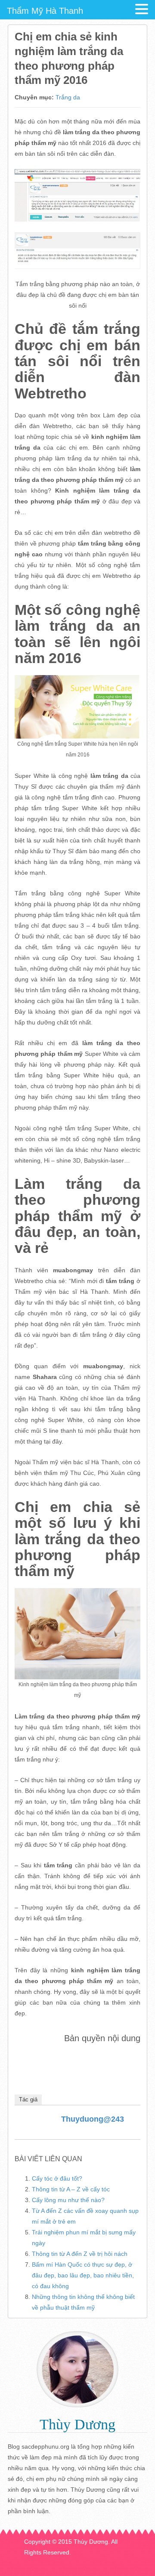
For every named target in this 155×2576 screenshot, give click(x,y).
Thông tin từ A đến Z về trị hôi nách (80, 2254)
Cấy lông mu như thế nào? (68, 2200)
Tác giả (28, 2099)
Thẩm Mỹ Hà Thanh (45, 11)
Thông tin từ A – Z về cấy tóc (71, 2189)
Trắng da (68, 97)
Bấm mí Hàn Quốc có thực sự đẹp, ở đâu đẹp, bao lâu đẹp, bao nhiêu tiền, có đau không (83, 2275)
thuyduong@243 (93, 2119)
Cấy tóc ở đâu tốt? (57, 2178)
